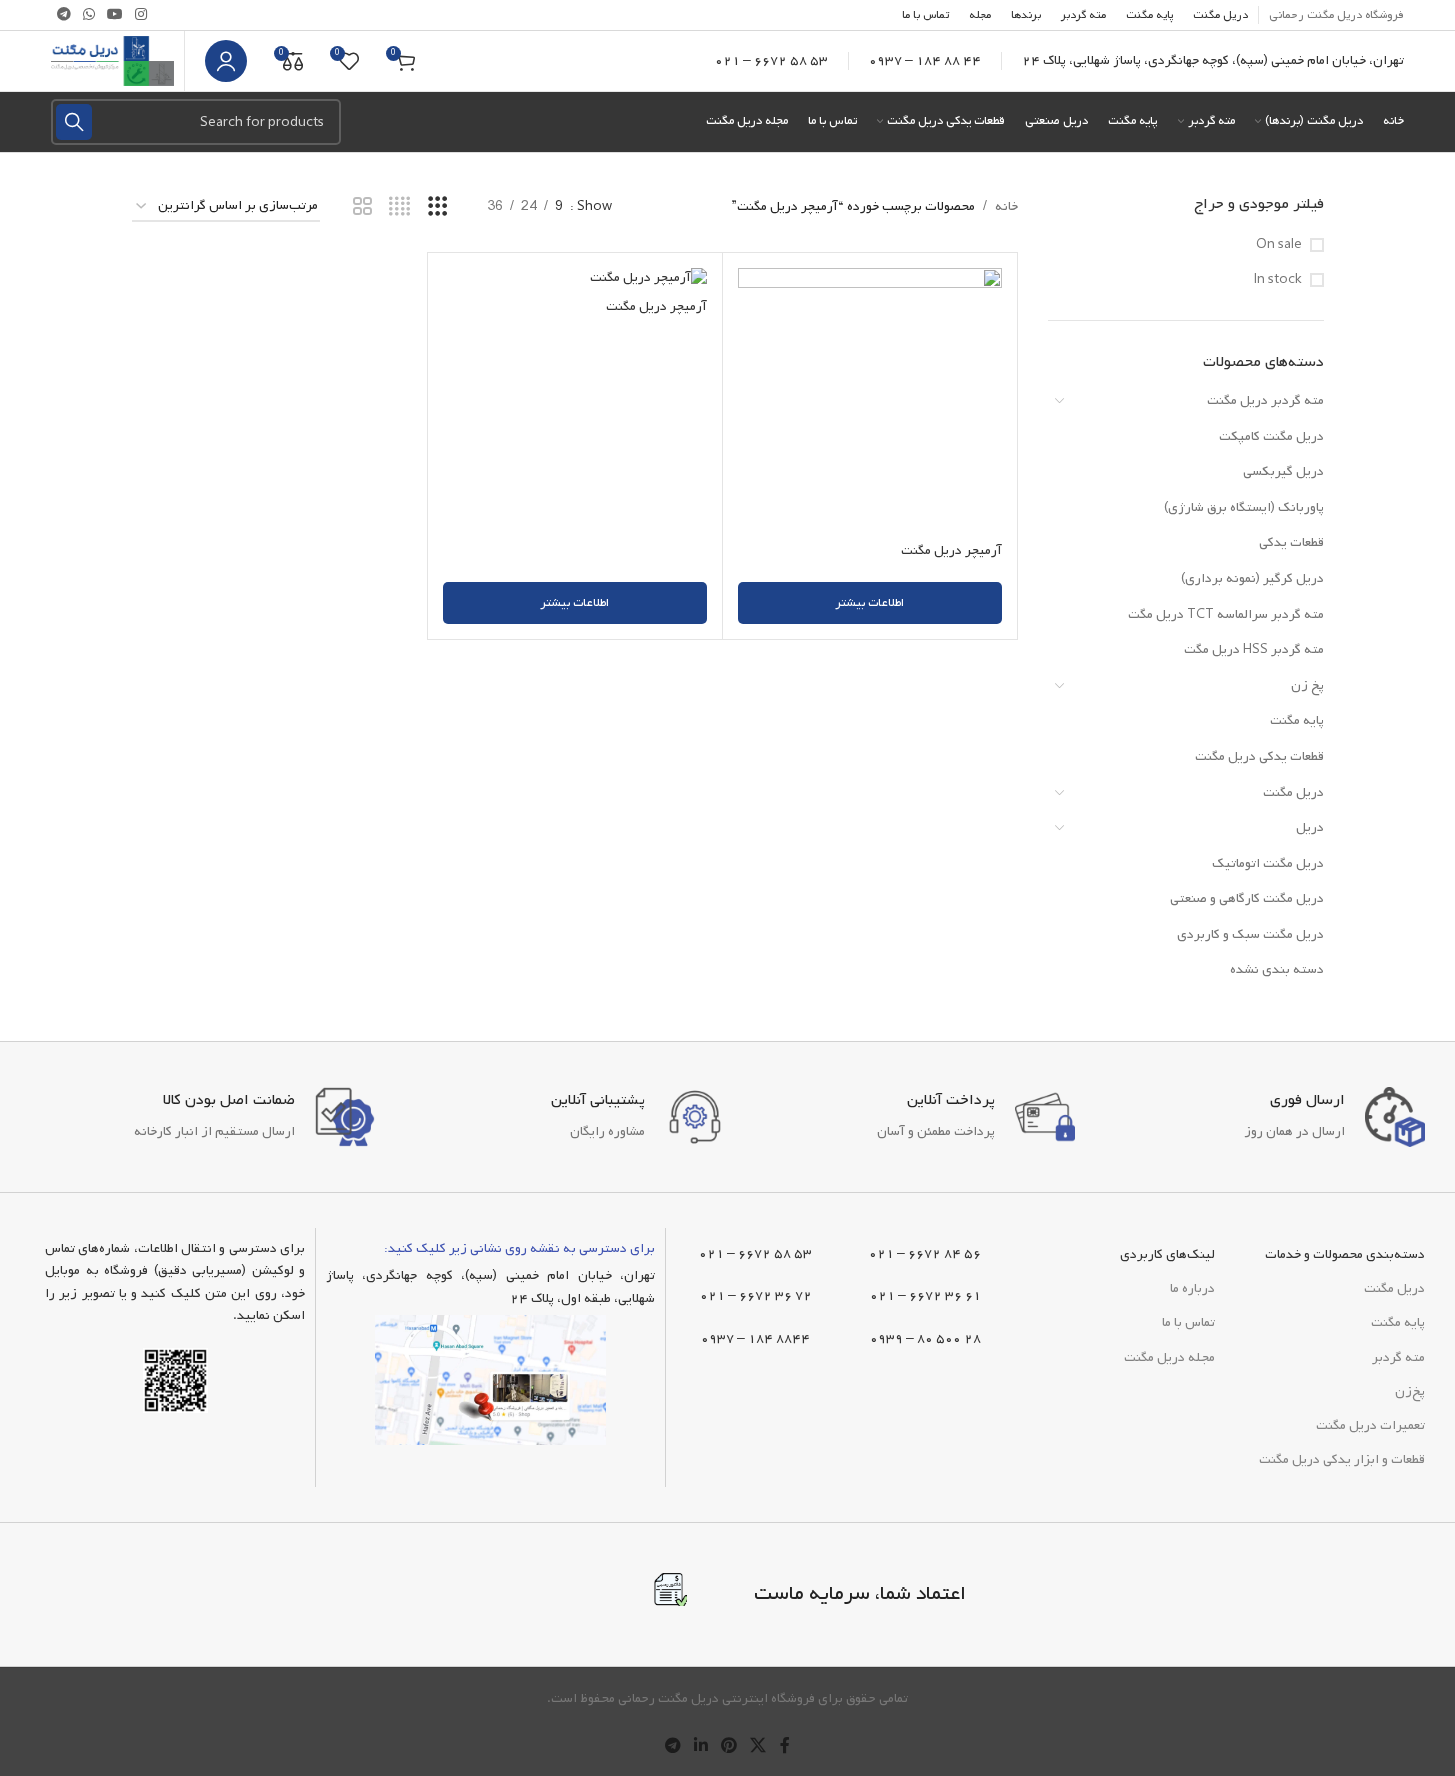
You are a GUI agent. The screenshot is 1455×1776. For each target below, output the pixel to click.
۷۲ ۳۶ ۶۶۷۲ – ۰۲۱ (756, 1295)
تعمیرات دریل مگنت (1370, 1425)
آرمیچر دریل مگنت (951, 550)
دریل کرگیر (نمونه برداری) (1252, 578)
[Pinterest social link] (729, 1747)
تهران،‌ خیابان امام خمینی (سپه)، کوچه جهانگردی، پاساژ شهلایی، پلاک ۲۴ (1213, 60)
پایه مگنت (1297, 720)
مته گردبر (1398, 1357)
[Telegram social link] (64, 15)
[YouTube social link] (115, 15)
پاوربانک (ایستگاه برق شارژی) (1244, 507)
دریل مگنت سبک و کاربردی (1250, 934)
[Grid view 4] (399, 207)
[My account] (226, 61)
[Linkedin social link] (700, 1747)
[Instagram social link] (141, 15)
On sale (1279, 245)
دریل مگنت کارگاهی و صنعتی (1247, 898)
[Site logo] (112, 61)
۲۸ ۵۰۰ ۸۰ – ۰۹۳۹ (925, 1338)
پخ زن (1307, 685)
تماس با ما (1188, 1322)
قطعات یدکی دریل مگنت (1259, 756)
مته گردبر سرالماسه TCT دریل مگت (1226, 614)
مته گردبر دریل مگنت (1265, 400)
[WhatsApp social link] (89, 15)
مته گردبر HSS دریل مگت (1254, 649)
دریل (1310, 827)
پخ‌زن (1410, 1391)
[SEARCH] (74, 122)
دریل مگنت (1293, 792)
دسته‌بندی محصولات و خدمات (1345, 1254)
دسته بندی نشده (1277, 969)
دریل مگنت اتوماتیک (1268, 863)
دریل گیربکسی (1283, 471)
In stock (1278, 280)
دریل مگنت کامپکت (1271, 436)
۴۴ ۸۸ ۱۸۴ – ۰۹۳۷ (925, 60)
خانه (1006, 206)
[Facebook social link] (785, 1747)
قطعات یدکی (1291, 542)
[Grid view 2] (362, 207)
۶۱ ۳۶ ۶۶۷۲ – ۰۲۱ (925, 1295)
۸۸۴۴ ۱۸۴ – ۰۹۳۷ (755, 1338)
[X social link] (758, 1747)
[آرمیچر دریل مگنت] (870, 400)
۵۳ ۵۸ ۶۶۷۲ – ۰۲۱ (771, 60)
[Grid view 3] (437, 207)
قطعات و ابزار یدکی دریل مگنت (1342, 1459)
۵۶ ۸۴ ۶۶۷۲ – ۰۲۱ (925, 1253)
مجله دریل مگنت (1169, 1357)
